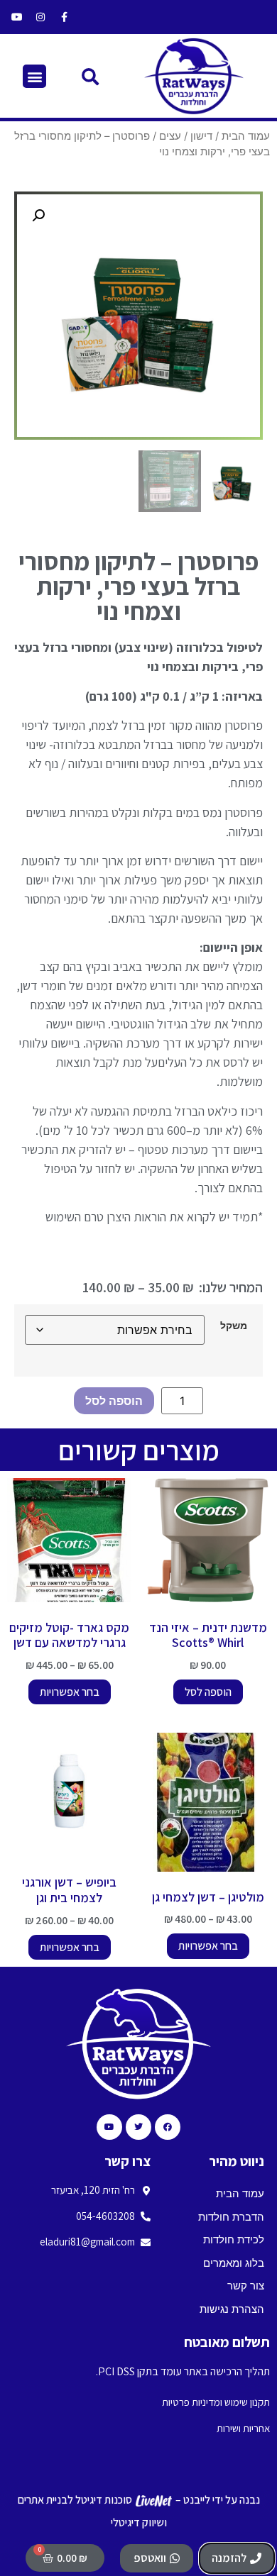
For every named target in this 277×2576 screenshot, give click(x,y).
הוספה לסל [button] (208, 1692)
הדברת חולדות (231, 2217)
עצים (170, 136)
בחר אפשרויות (70, 1692)
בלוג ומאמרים (234, 2263)
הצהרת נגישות (232, 2309)
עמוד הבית (246, 136)
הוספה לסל (114, 1401)
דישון (201, 136)
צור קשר (246, 2286)
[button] (90, 76)
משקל (234, 1326)
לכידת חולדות (234, 2239)
